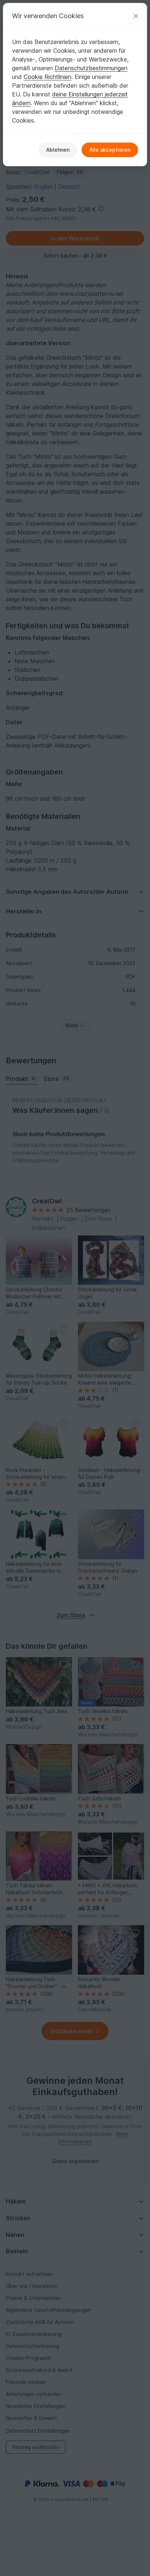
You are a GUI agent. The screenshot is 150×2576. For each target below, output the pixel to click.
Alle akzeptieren (110, 150)
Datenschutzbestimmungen (91, 68)
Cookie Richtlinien (48, 77)
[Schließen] (136, 16)
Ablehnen (58, 150)
